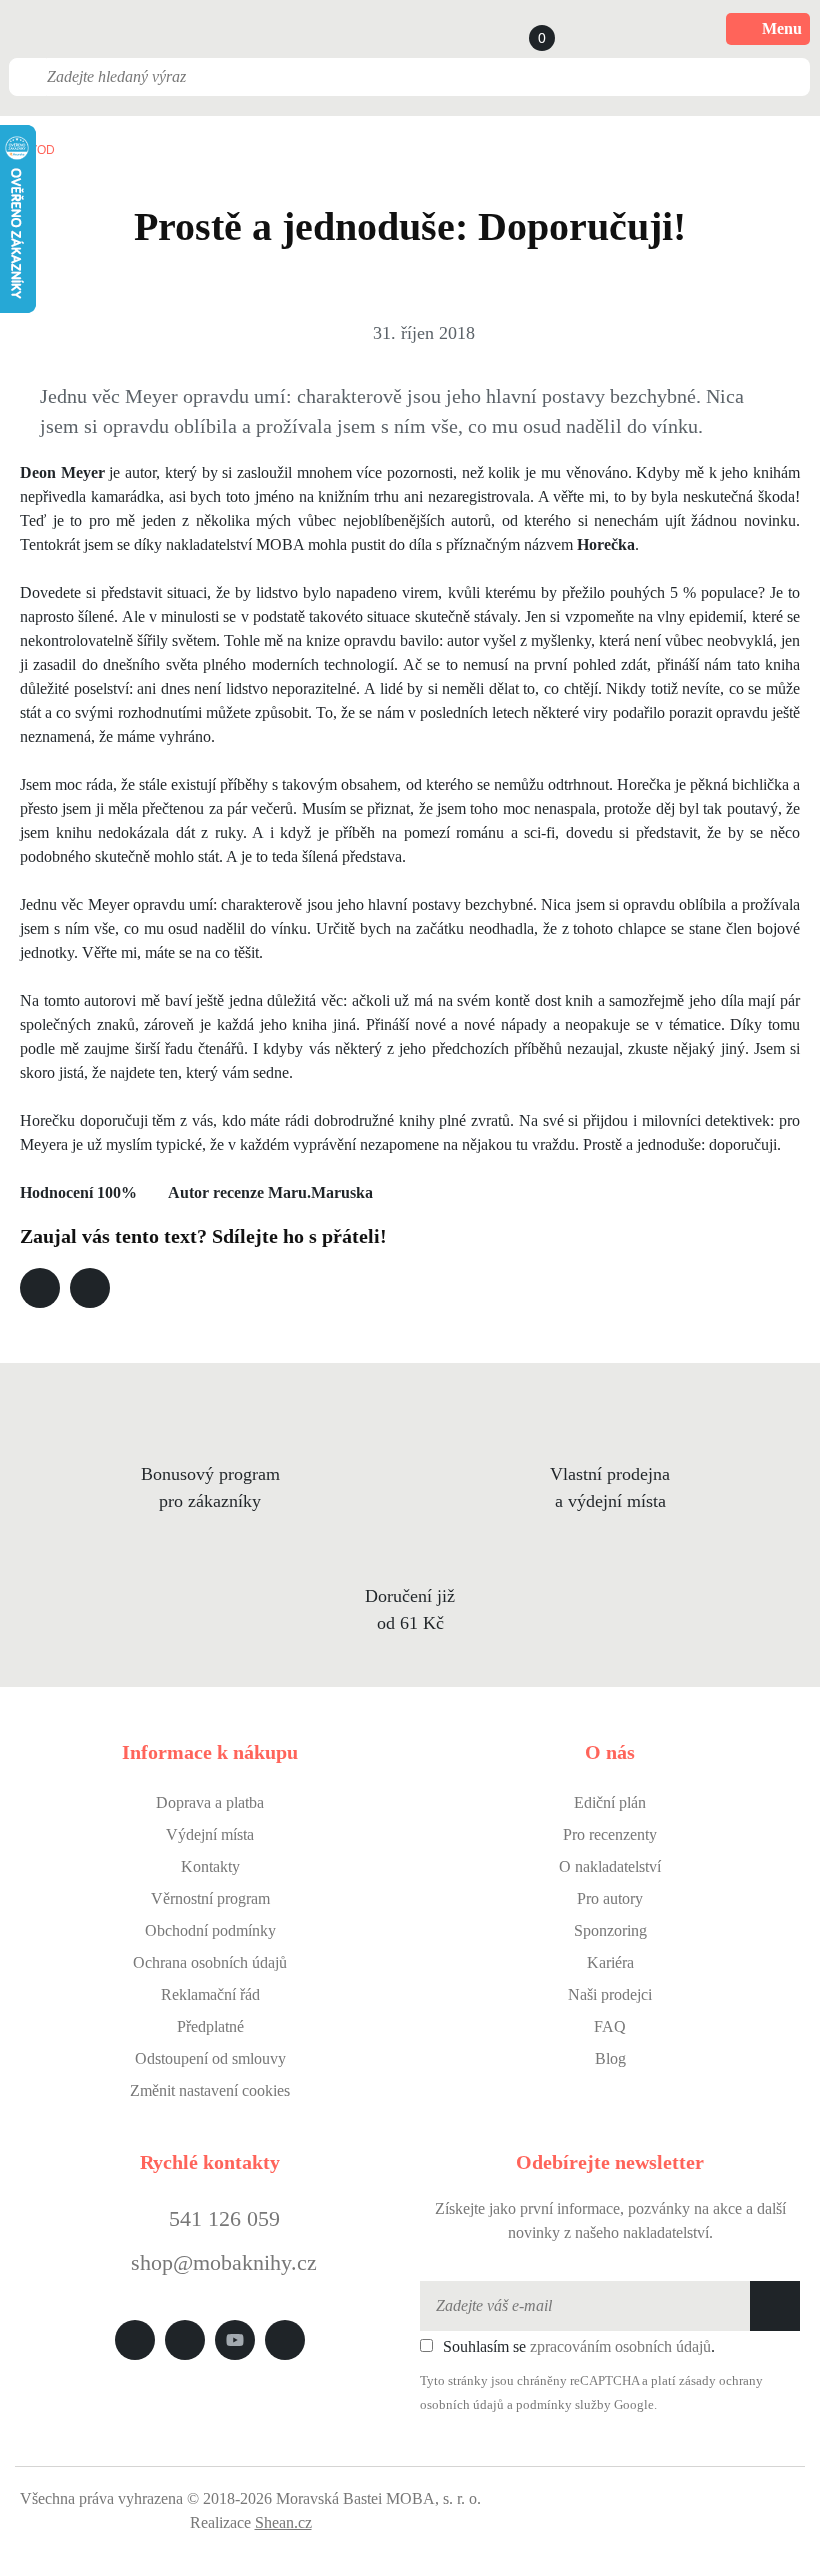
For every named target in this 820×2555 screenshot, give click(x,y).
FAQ (610, 2026)
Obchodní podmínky (210, 1930)
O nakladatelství (610, 1866)
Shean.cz (283, 2522)
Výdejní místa (210, 1834)
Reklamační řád (210, 1994)
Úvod (37, 150)
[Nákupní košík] (523, 29)
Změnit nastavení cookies (210, 2090)
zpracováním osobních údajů (620, 2346)
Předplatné (210, 2026)
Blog (610, 2058)
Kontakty (210, 1866)
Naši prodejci (610, 1994)
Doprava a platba (210, 1802)
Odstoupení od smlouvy (210, 2058)
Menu (782, 28)
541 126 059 (221, 2218)
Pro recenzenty (610, 1834)
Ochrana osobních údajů (210, 1962)
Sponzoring (610, 1930)
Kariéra (610, 1962)
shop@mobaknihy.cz (224, 2262)
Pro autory (610, 1898)
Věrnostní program (210, 1898)
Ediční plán (610, 1802)
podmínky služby (563, 2405)
